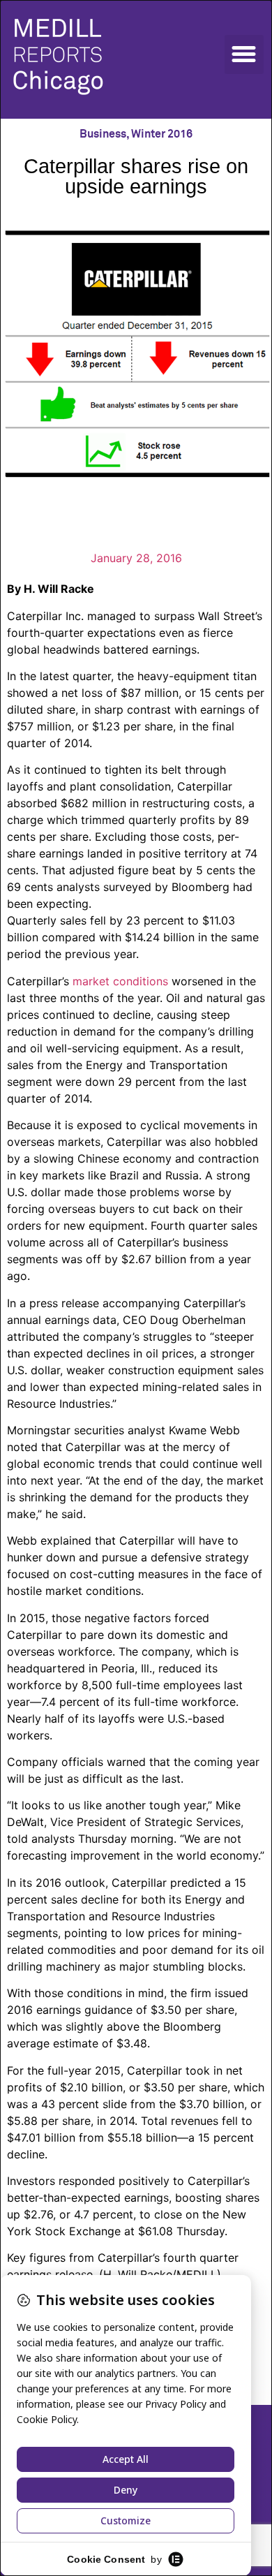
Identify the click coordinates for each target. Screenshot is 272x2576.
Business (103, 134)
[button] (244, 54)
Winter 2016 (162, 134)
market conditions (120, 981)
